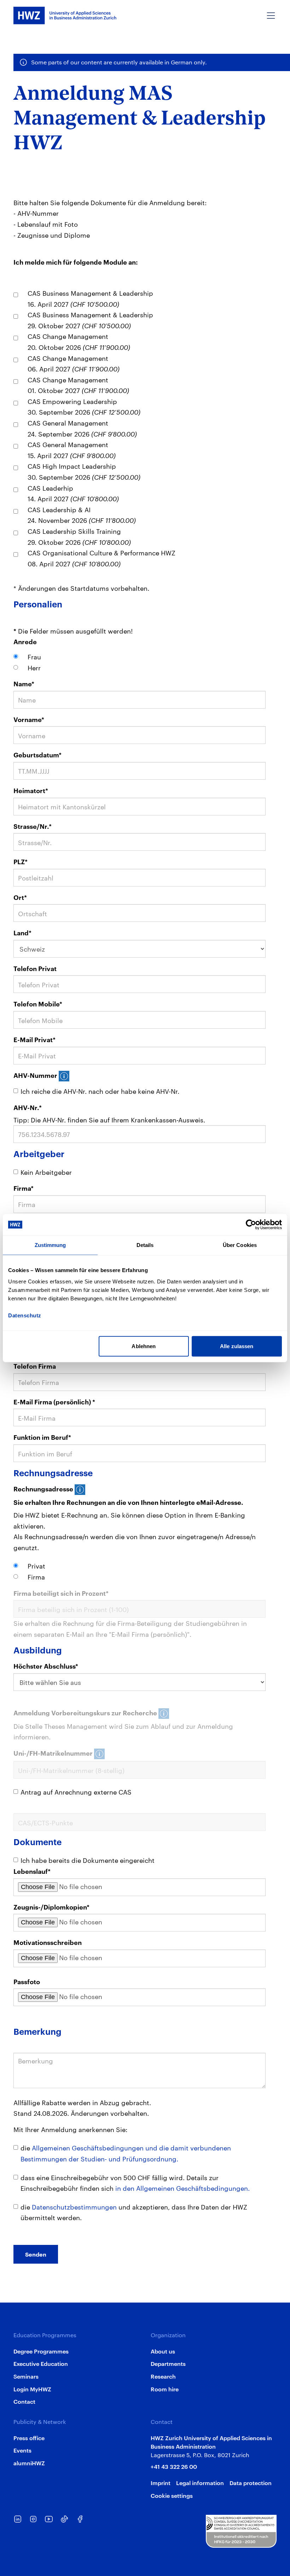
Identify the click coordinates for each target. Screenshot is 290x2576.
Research (163, 2376)
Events (22, 2450)
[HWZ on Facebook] (80, 2519)
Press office (29, 2438)
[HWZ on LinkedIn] (18, 2519)
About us (163, 2351)
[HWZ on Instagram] (33, 2519)
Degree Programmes (41, 2351)
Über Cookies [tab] (240, 1245)
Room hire (165, 2389)
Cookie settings (172, 2495)
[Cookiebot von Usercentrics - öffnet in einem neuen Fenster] (251, 1225)
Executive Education (41, 2363)
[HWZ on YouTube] (49, 2519)
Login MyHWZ (32, 2389)
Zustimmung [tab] (50, 1245)
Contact (24, 2401)
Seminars (26, 2376)
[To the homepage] (65, 16)
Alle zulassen (237, 1346)
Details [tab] (145, 1245)
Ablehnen (144, 1346)
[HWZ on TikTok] (64, 2519)
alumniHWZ (29, 2463)
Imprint (161, 2483)
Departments (168, 2363)
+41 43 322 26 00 (174, 2466)
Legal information (200, 2483)
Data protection (251, 2483)
